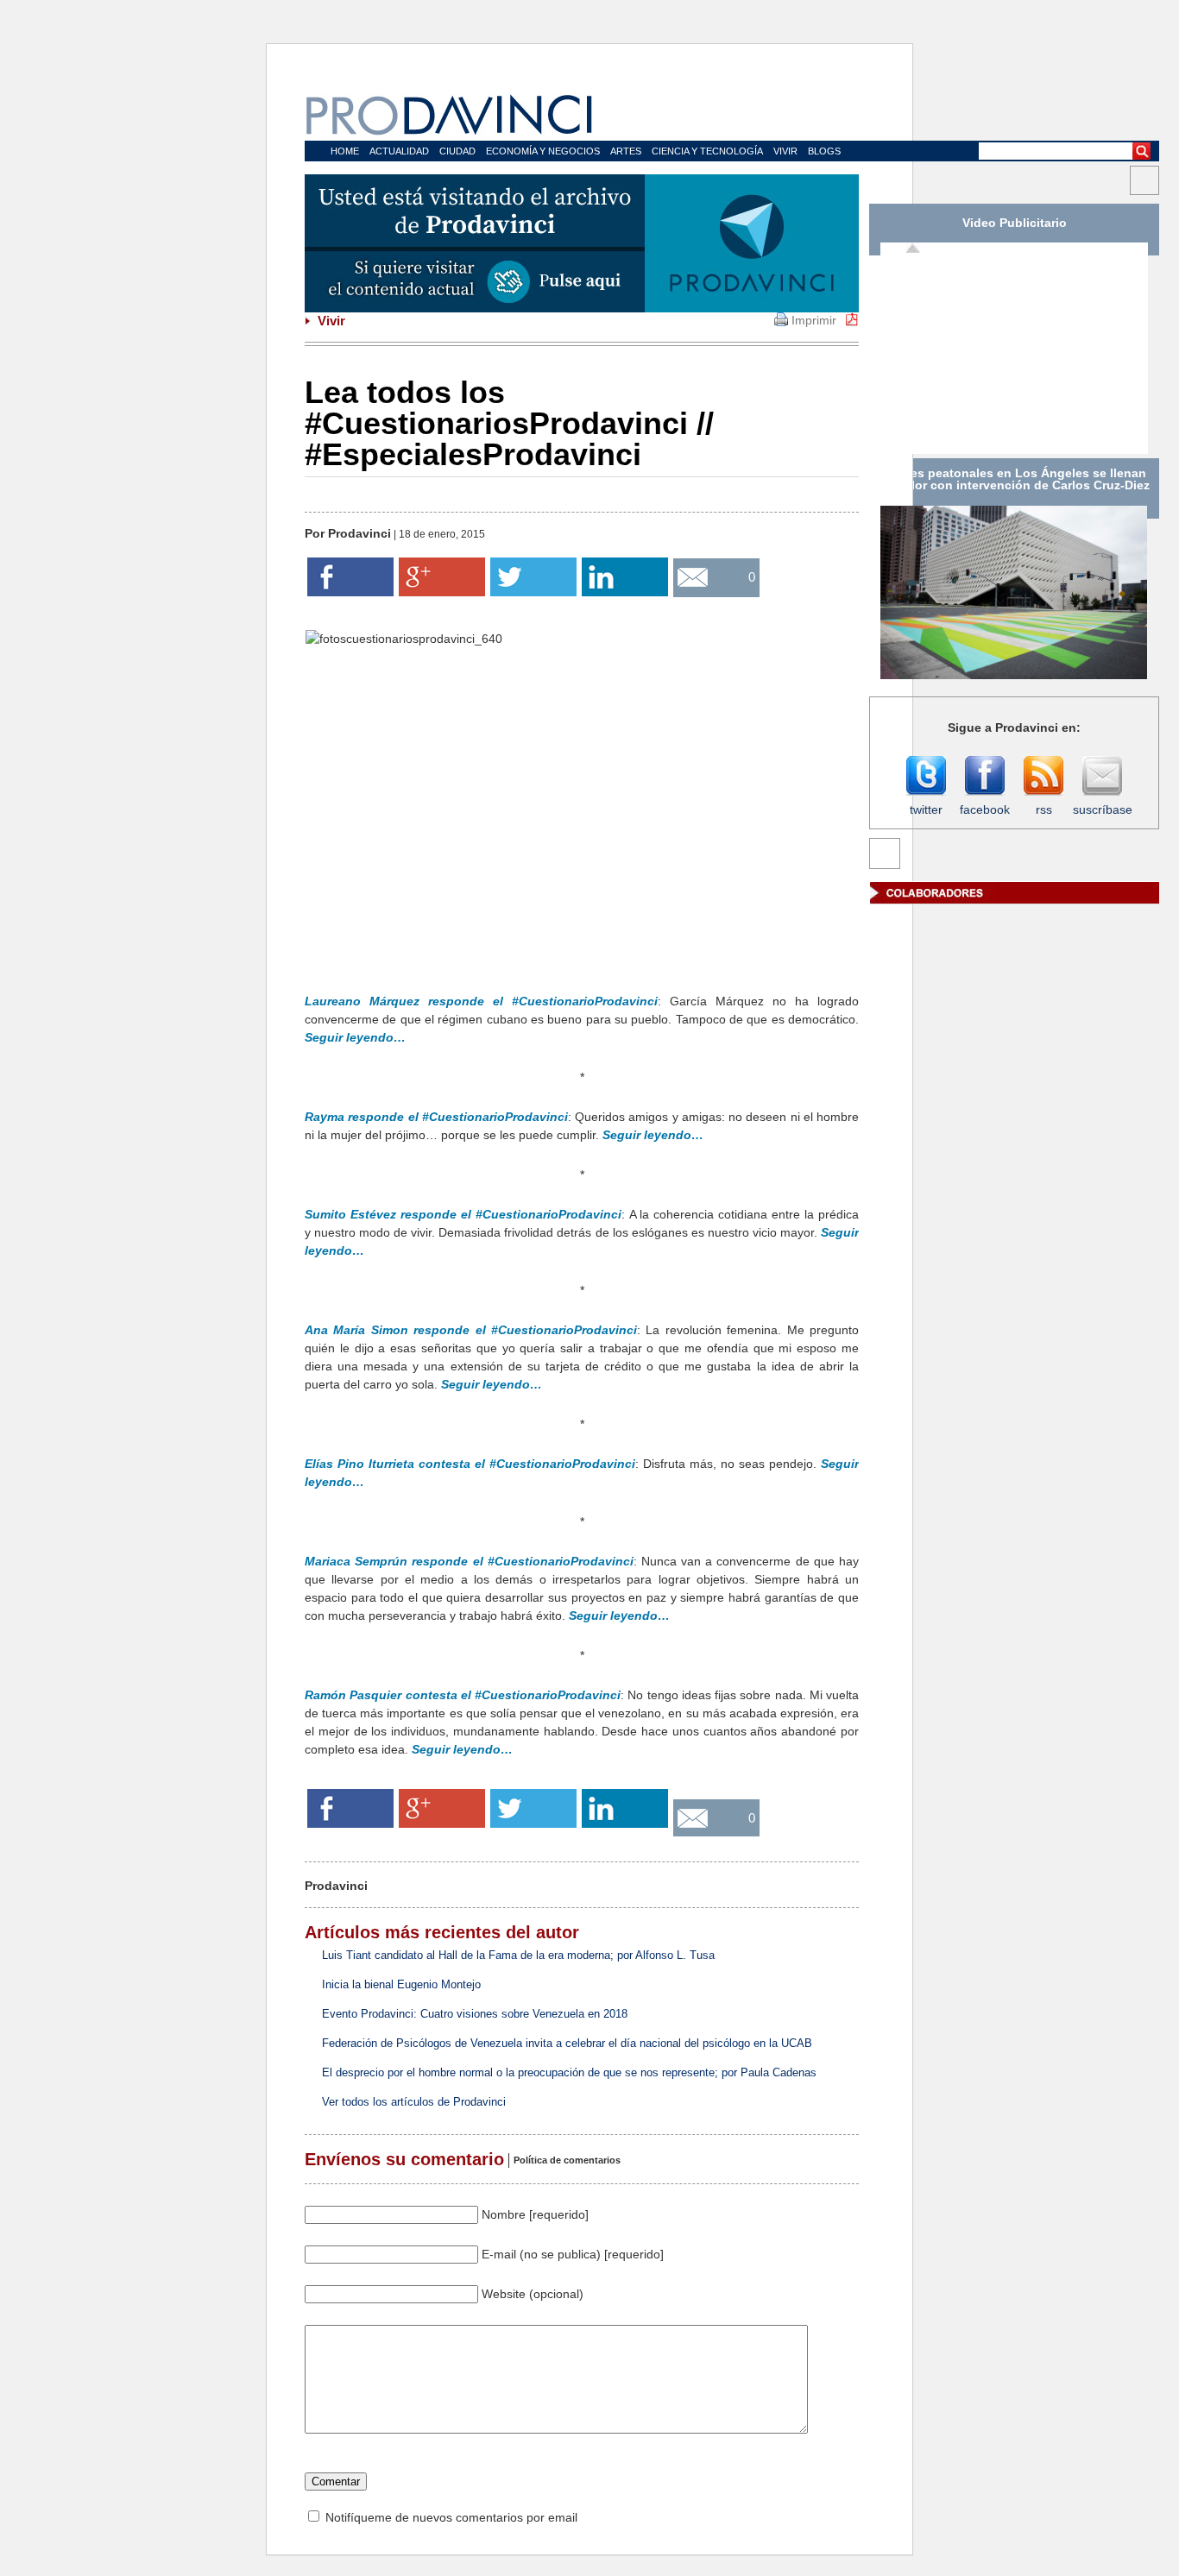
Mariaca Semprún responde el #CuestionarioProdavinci (469, 1561)
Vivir (330, 321)
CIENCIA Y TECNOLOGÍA (707, 151)
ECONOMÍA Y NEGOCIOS (543, 151)
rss (1044, 809)
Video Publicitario (1015, 223)
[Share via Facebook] (350, 592)
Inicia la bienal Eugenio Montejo (401, 1984)
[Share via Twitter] (533, 592)
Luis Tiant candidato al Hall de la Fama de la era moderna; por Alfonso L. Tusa (518, 1955)
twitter (926, 809)
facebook (985, 809)
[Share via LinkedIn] (625, 592)
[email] (723, 582)
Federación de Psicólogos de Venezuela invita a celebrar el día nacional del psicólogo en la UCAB (567, 2043)
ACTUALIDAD (399, 151)
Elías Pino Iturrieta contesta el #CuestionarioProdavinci (470, 1464)
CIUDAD (457, 151)
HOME (345, 151)
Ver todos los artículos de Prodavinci (414, 2102)
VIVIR (785, 151)
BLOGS (824, 151)
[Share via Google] (442, 592)
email (723, 621)
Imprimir (814, 320)
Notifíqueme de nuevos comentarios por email (451, 2517)
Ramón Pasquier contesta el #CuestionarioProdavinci (463, 1695)
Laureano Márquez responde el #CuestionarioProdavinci (481, 1001)
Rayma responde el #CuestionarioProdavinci (436, 1117)
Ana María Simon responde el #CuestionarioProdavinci (471, 1330)
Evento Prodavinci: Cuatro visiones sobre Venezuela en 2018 (475, 2014)
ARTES (626, 151)
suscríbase (1102, 809)
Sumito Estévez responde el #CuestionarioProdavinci (463, 1214)
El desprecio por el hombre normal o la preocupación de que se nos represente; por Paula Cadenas (569, 2072)
